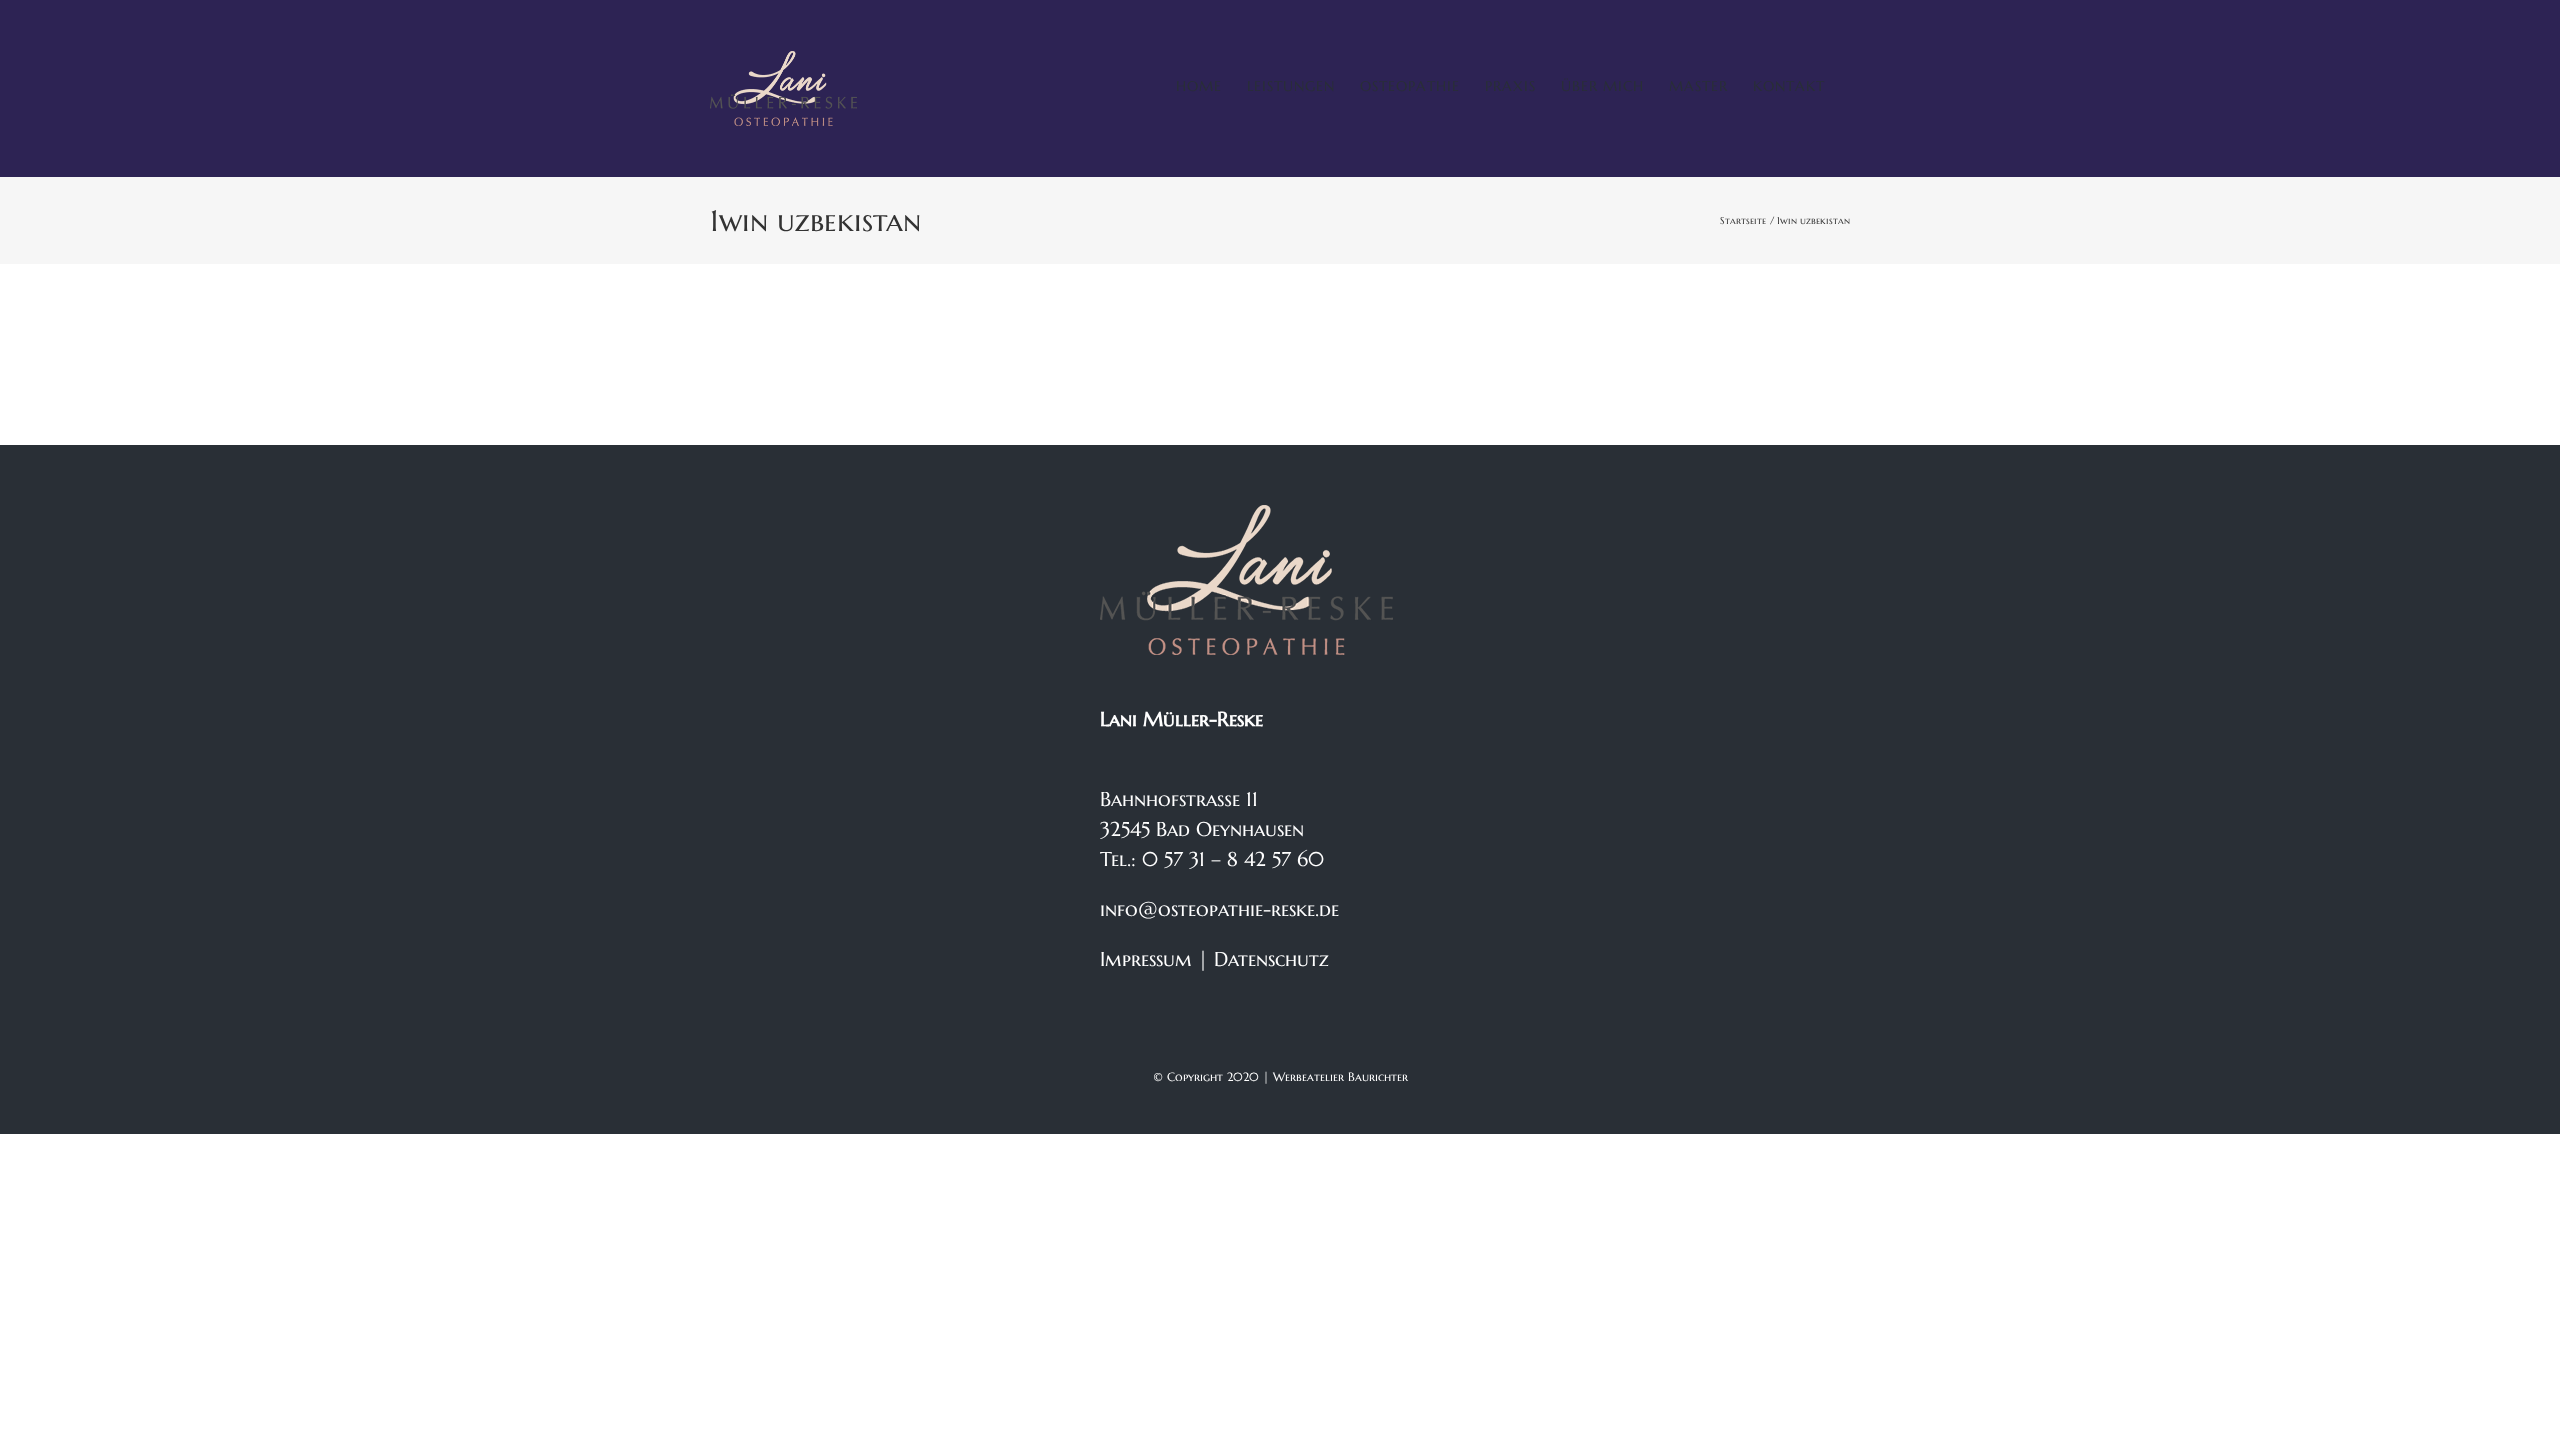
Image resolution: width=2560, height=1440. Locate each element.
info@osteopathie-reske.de (1219, 909)
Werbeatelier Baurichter (1340, 1076)
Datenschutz (1271, 959)
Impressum (1146, 959)
